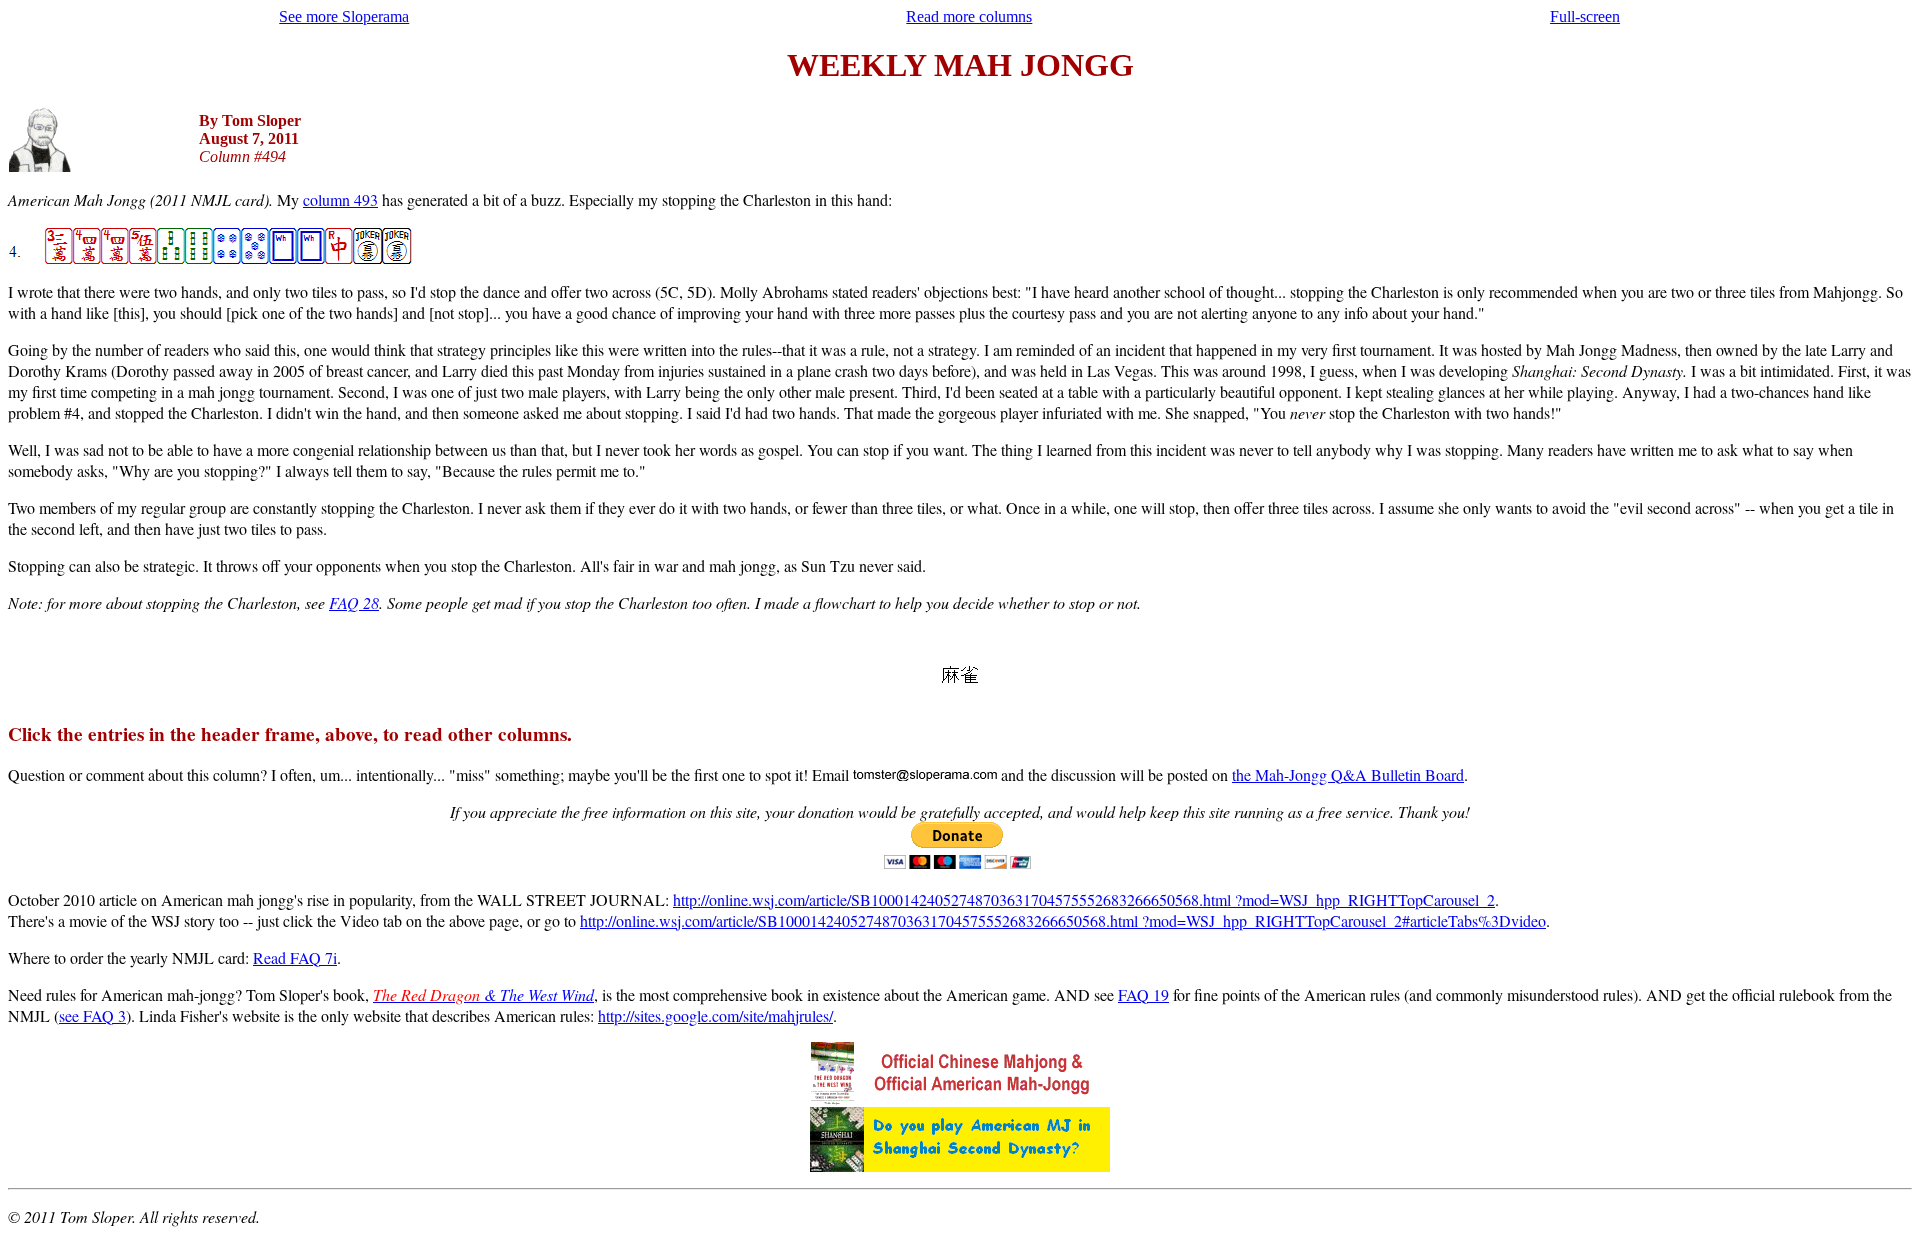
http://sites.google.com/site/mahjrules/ (715, 1015)
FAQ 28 (354, 602)
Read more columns (969, 16)
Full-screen (1585, 16)
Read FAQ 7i (295, 957)
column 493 (340, 199)
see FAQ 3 (92, 1015)
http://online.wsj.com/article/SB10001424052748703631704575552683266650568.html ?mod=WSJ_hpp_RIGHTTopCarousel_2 (1084, 899)
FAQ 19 (1143, 994)
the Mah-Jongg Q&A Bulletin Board (1348, 774)
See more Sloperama (344, 16)
